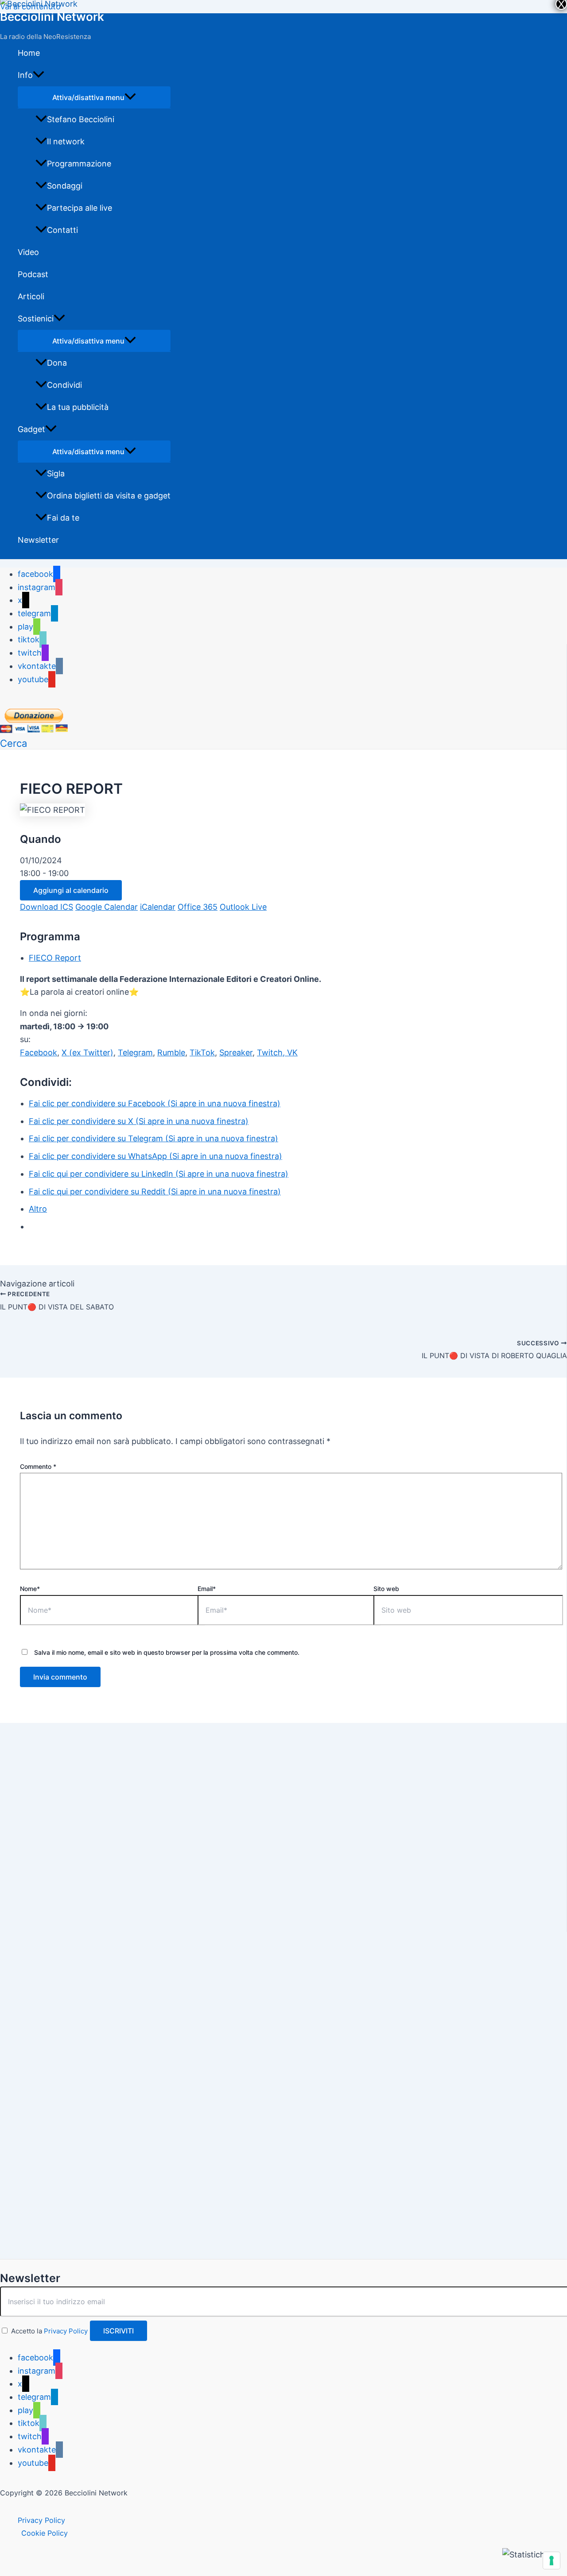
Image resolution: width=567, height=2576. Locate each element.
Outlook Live (243, 907)
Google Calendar (107, 907)
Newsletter (38, 540)
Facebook (39, 1052)
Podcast (33, 274)
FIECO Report (55, 958)
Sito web (386, 1589)
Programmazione (79, 164)
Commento (38, 1466)
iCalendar (158, 907)
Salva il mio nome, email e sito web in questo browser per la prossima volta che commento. (167, 1652)
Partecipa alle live (80, 208)
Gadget (31, 429)
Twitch (270, 1052)
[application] (39, 75)
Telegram (135, 1052)
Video (28, 252)
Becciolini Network (52, 17)
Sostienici (36, 319)
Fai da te (63, 518)
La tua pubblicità (78, 407)
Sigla (56, 473)
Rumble (171, 1052)
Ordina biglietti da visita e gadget (109, 496)
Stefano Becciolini (81, 119)
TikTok (202, 1052)
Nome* (30, 1589)
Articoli (31, 296)
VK (292, 1052)
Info (25, 75)
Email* (207, 1589)
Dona (57, 363)
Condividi (64, 385)
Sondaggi (65, 186)
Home (29, 53)
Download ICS (47, 907)
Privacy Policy (66, 2331)
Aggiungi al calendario (71, 890)
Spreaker (236, 1052)
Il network (66, 141)
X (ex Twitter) (87, 1052)
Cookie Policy (45, 2533)
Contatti (62, 230)
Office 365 (198, 907)
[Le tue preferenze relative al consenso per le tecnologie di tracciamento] (551, 2561)
